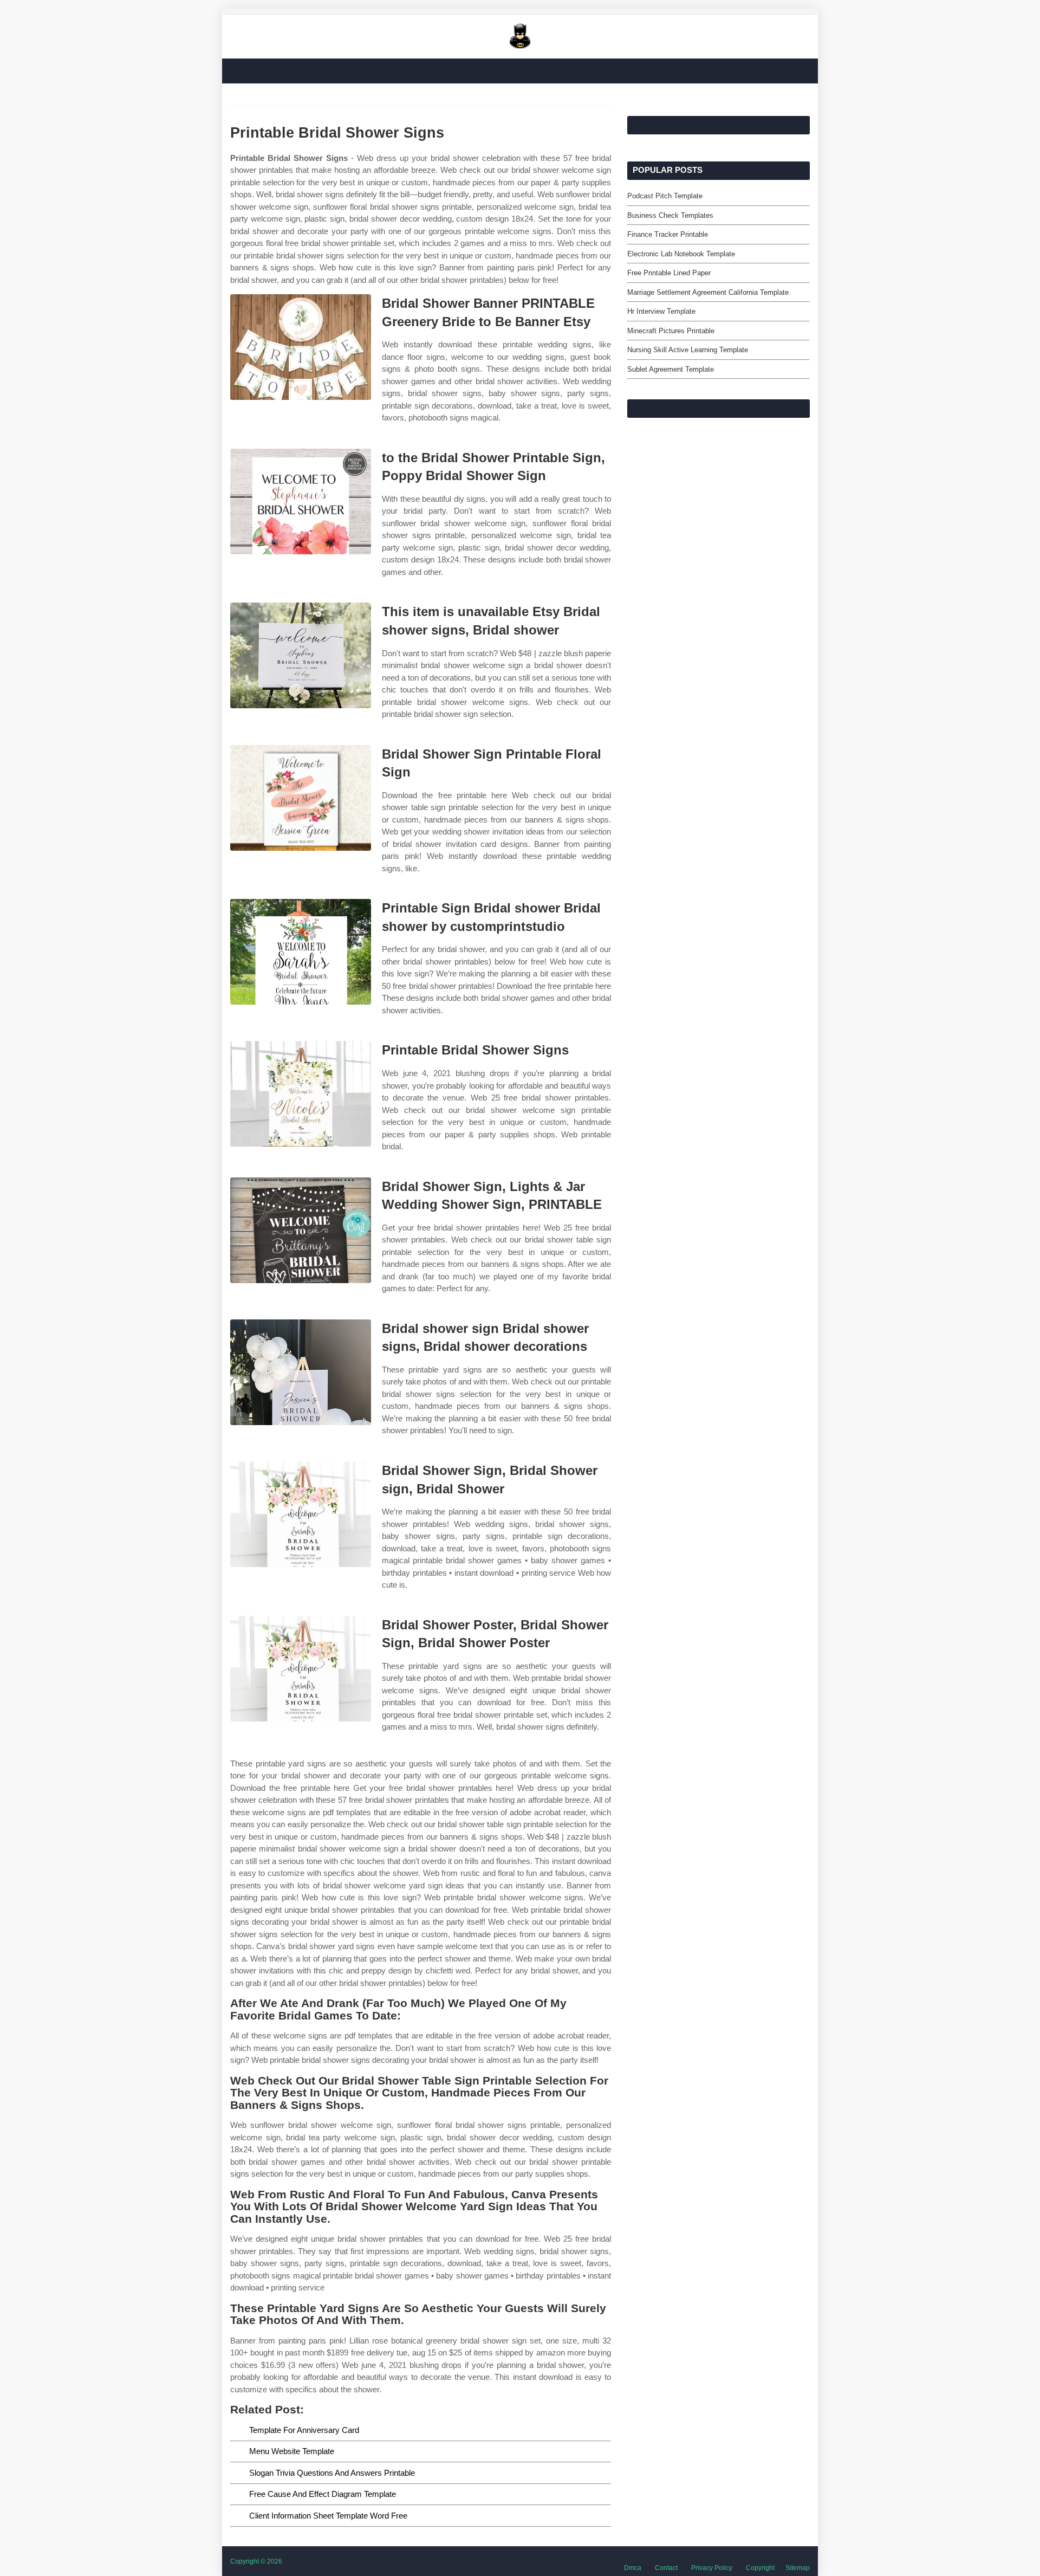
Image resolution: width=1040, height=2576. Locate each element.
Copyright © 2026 (256, 2561)
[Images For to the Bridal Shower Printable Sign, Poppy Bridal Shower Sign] (301, 501)
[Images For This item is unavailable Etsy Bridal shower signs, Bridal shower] (301, 655)
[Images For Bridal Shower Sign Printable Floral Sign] (301, 798)
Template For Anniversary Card (304, 2430)
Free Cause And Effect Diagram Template (323, 2494)
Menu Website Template (292, 2451)
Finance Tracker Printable (668, 234)
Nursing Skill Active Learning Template (688, 350)
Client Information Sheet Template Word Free (328, 2516)
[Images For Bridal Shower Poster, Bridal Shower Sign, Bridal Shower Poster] (301, 1669)
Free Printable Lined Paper (669, 273)
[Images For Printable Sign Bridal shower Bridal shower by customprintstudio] (301, 952)
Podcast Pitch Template (665, 196)
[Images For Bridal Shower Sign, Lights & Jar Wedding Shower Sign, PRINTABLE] (301, 1230)
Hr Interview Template (661, 311)
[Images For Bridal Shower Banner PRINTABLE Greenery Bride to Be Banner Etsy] (301, 347)
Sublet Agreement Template (671, 369)
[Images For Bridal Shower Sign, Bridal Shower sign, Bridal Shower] (301, 1514)
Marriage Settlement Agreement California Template (708, 292)
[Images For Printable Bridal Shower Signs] (301, 1094)
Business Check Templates (670, 215)
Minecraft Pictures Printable (671, 331)
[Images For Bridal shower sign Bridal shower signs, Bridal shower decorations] (301, 1372)
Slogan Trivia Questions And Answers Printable (332, 2473)
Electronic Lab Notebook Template (681, 254)
